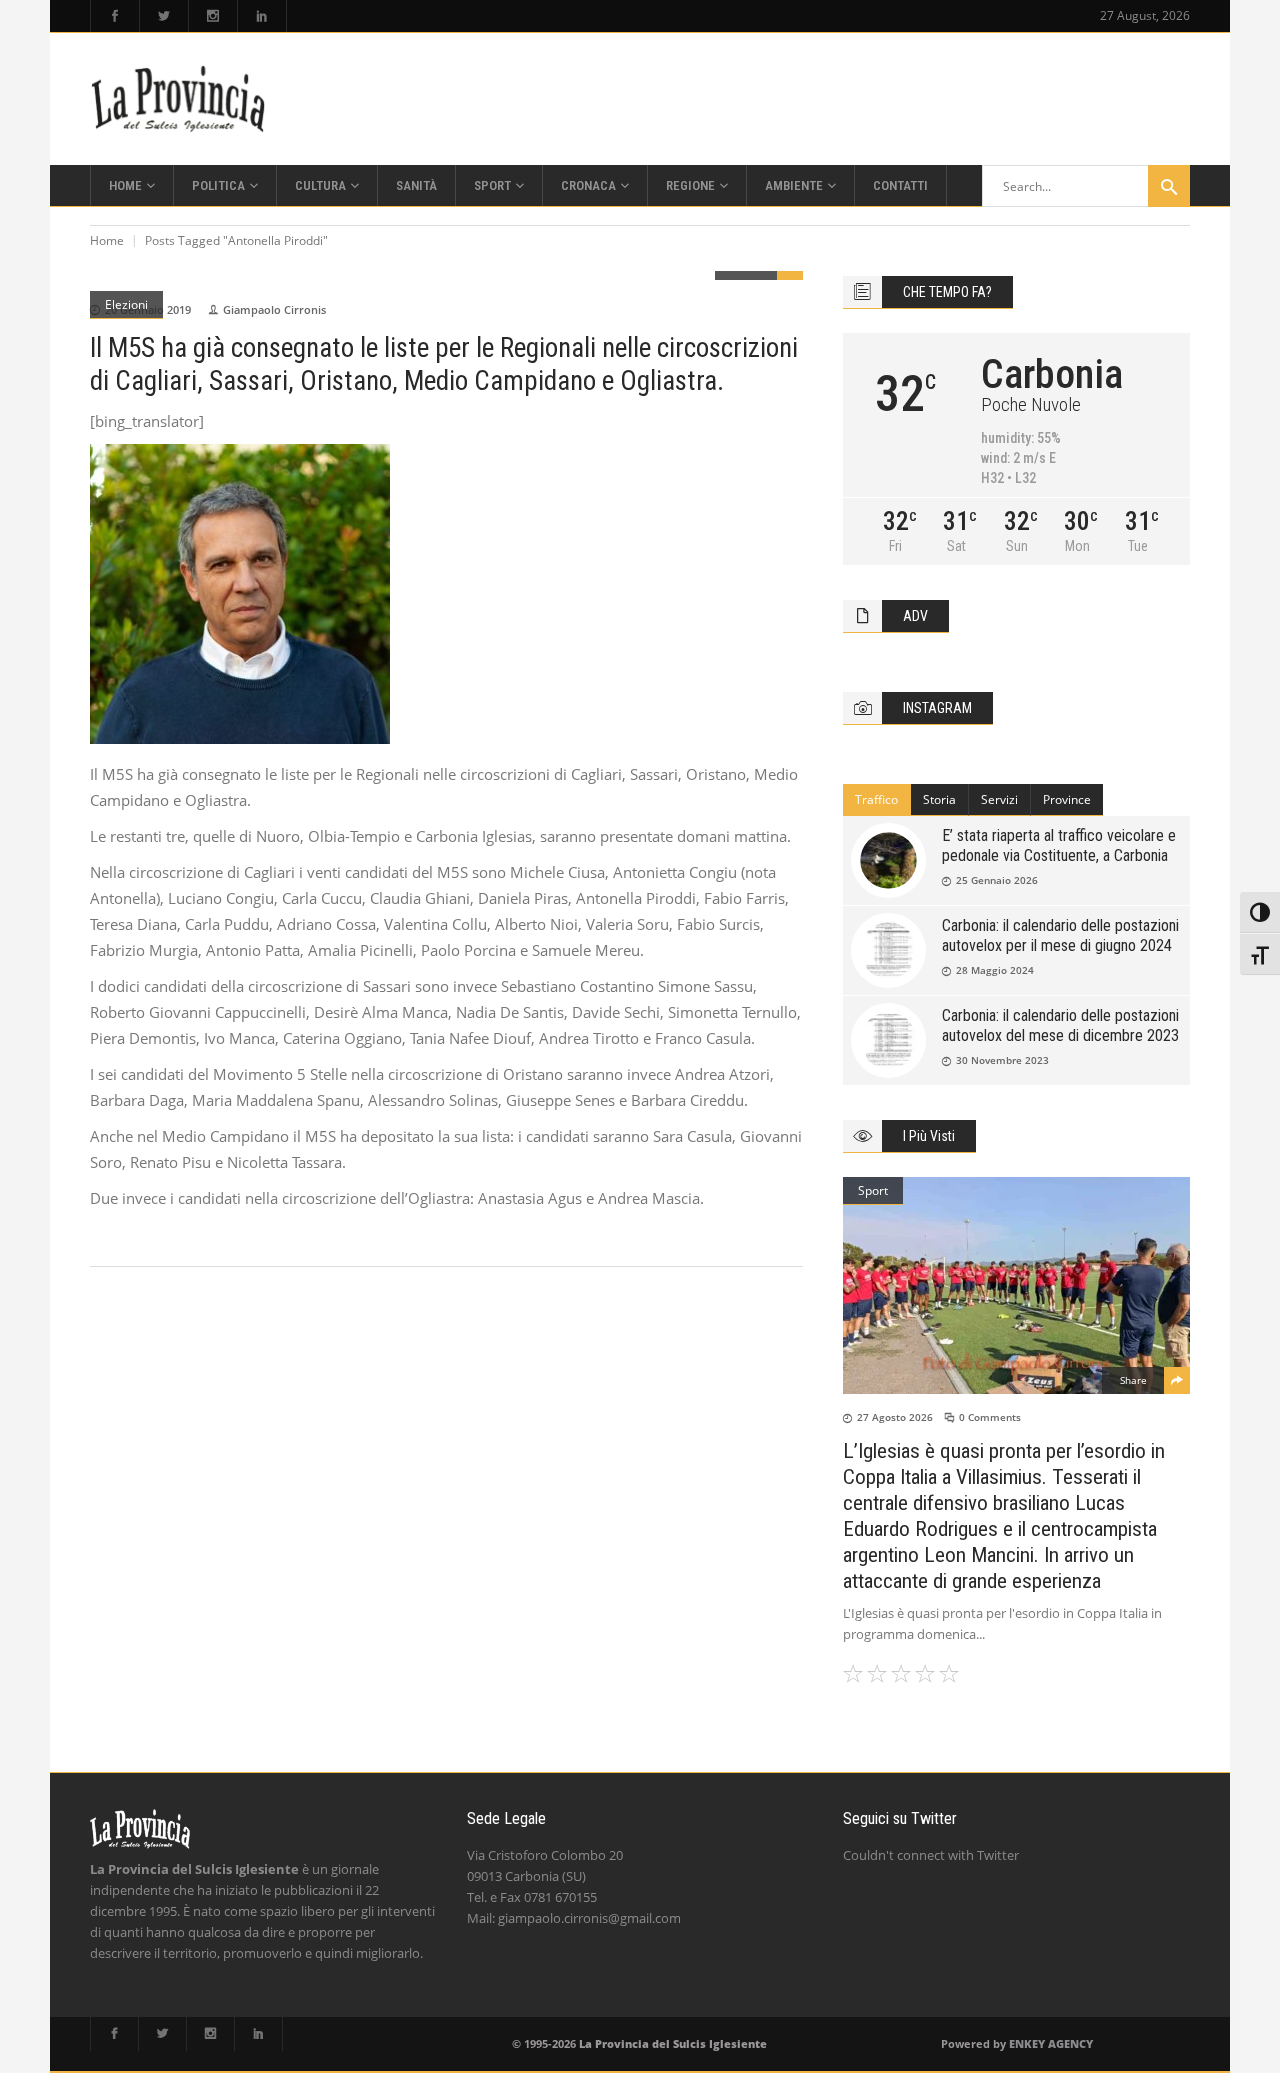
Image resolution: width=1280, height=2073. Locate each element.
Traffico (876, 799)
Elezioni (126, 304)
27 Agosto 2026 (895, 1417)
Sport (873, 1190)
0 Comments (990, 1417)
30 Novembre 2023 (1002, 1060)
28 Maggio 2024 (995, 970)
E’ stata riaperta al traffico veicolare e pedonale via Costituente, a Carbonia (1059, 845)
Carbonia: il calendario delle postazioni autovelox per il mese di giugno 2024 (1060, 935)
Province (1067, 799)
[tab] (877, 800)
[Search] (1169, 186)
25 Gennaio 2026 (997, 880)
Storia (939, 799)
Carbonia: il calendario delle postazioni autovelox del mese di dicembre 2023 (1060, 1025)
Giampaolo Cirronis (274, 309)
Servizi (999, 799)
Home (107, 240)
